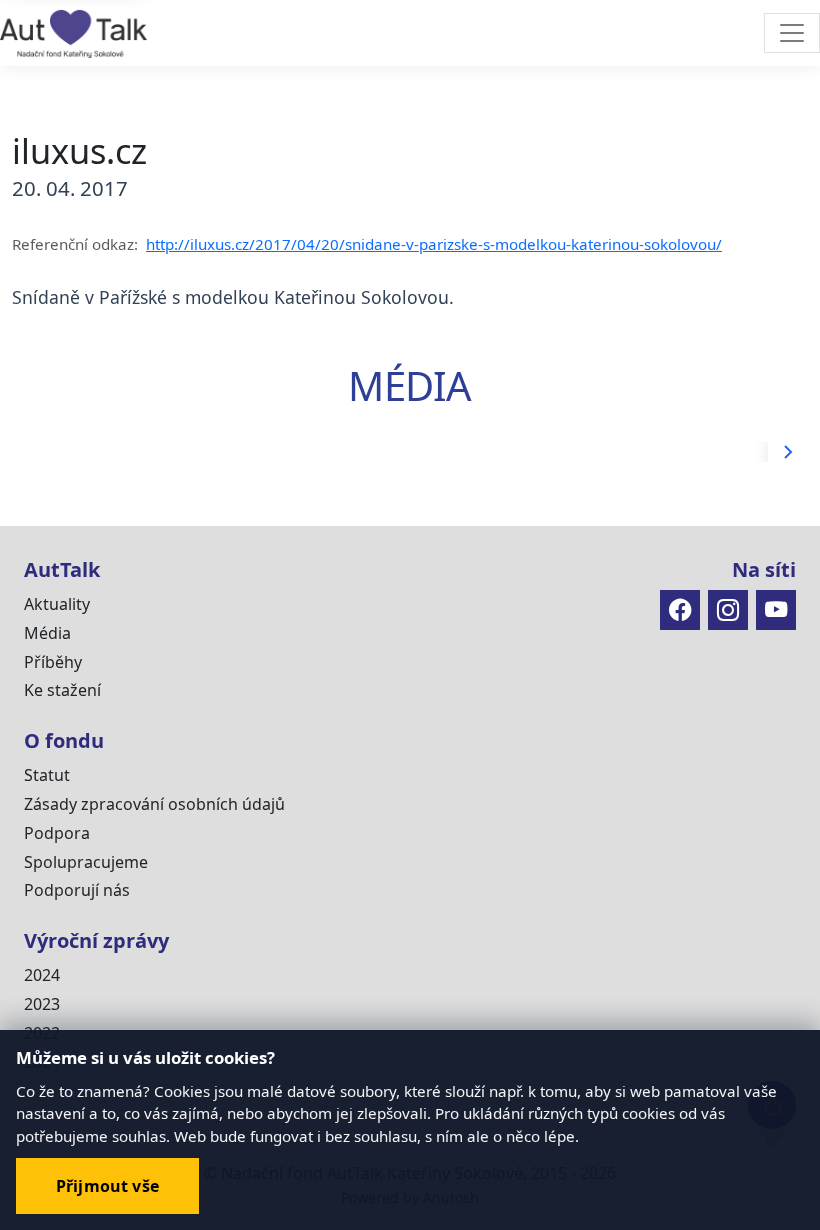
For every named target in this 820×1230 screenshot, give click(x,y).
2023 (42, 1004)
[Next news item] (788, 452)
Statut (47, 775)
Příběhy (53, 662)
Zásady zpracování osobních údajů (154, 804)
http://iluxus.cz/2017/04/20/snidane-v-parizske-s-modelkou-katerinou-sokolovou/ (434, 244)
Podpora (57, 833)
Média (47, 633)
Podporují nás (77, 890)
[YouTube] (776, 610)
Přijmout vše (107, 1186)
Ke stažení (62, 690)
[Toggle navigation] (792, 33)
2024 (42, 975)
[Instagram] (728, 610)
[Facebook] (680, 610)
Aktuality (57, 604)
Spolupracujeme (86, 862)
